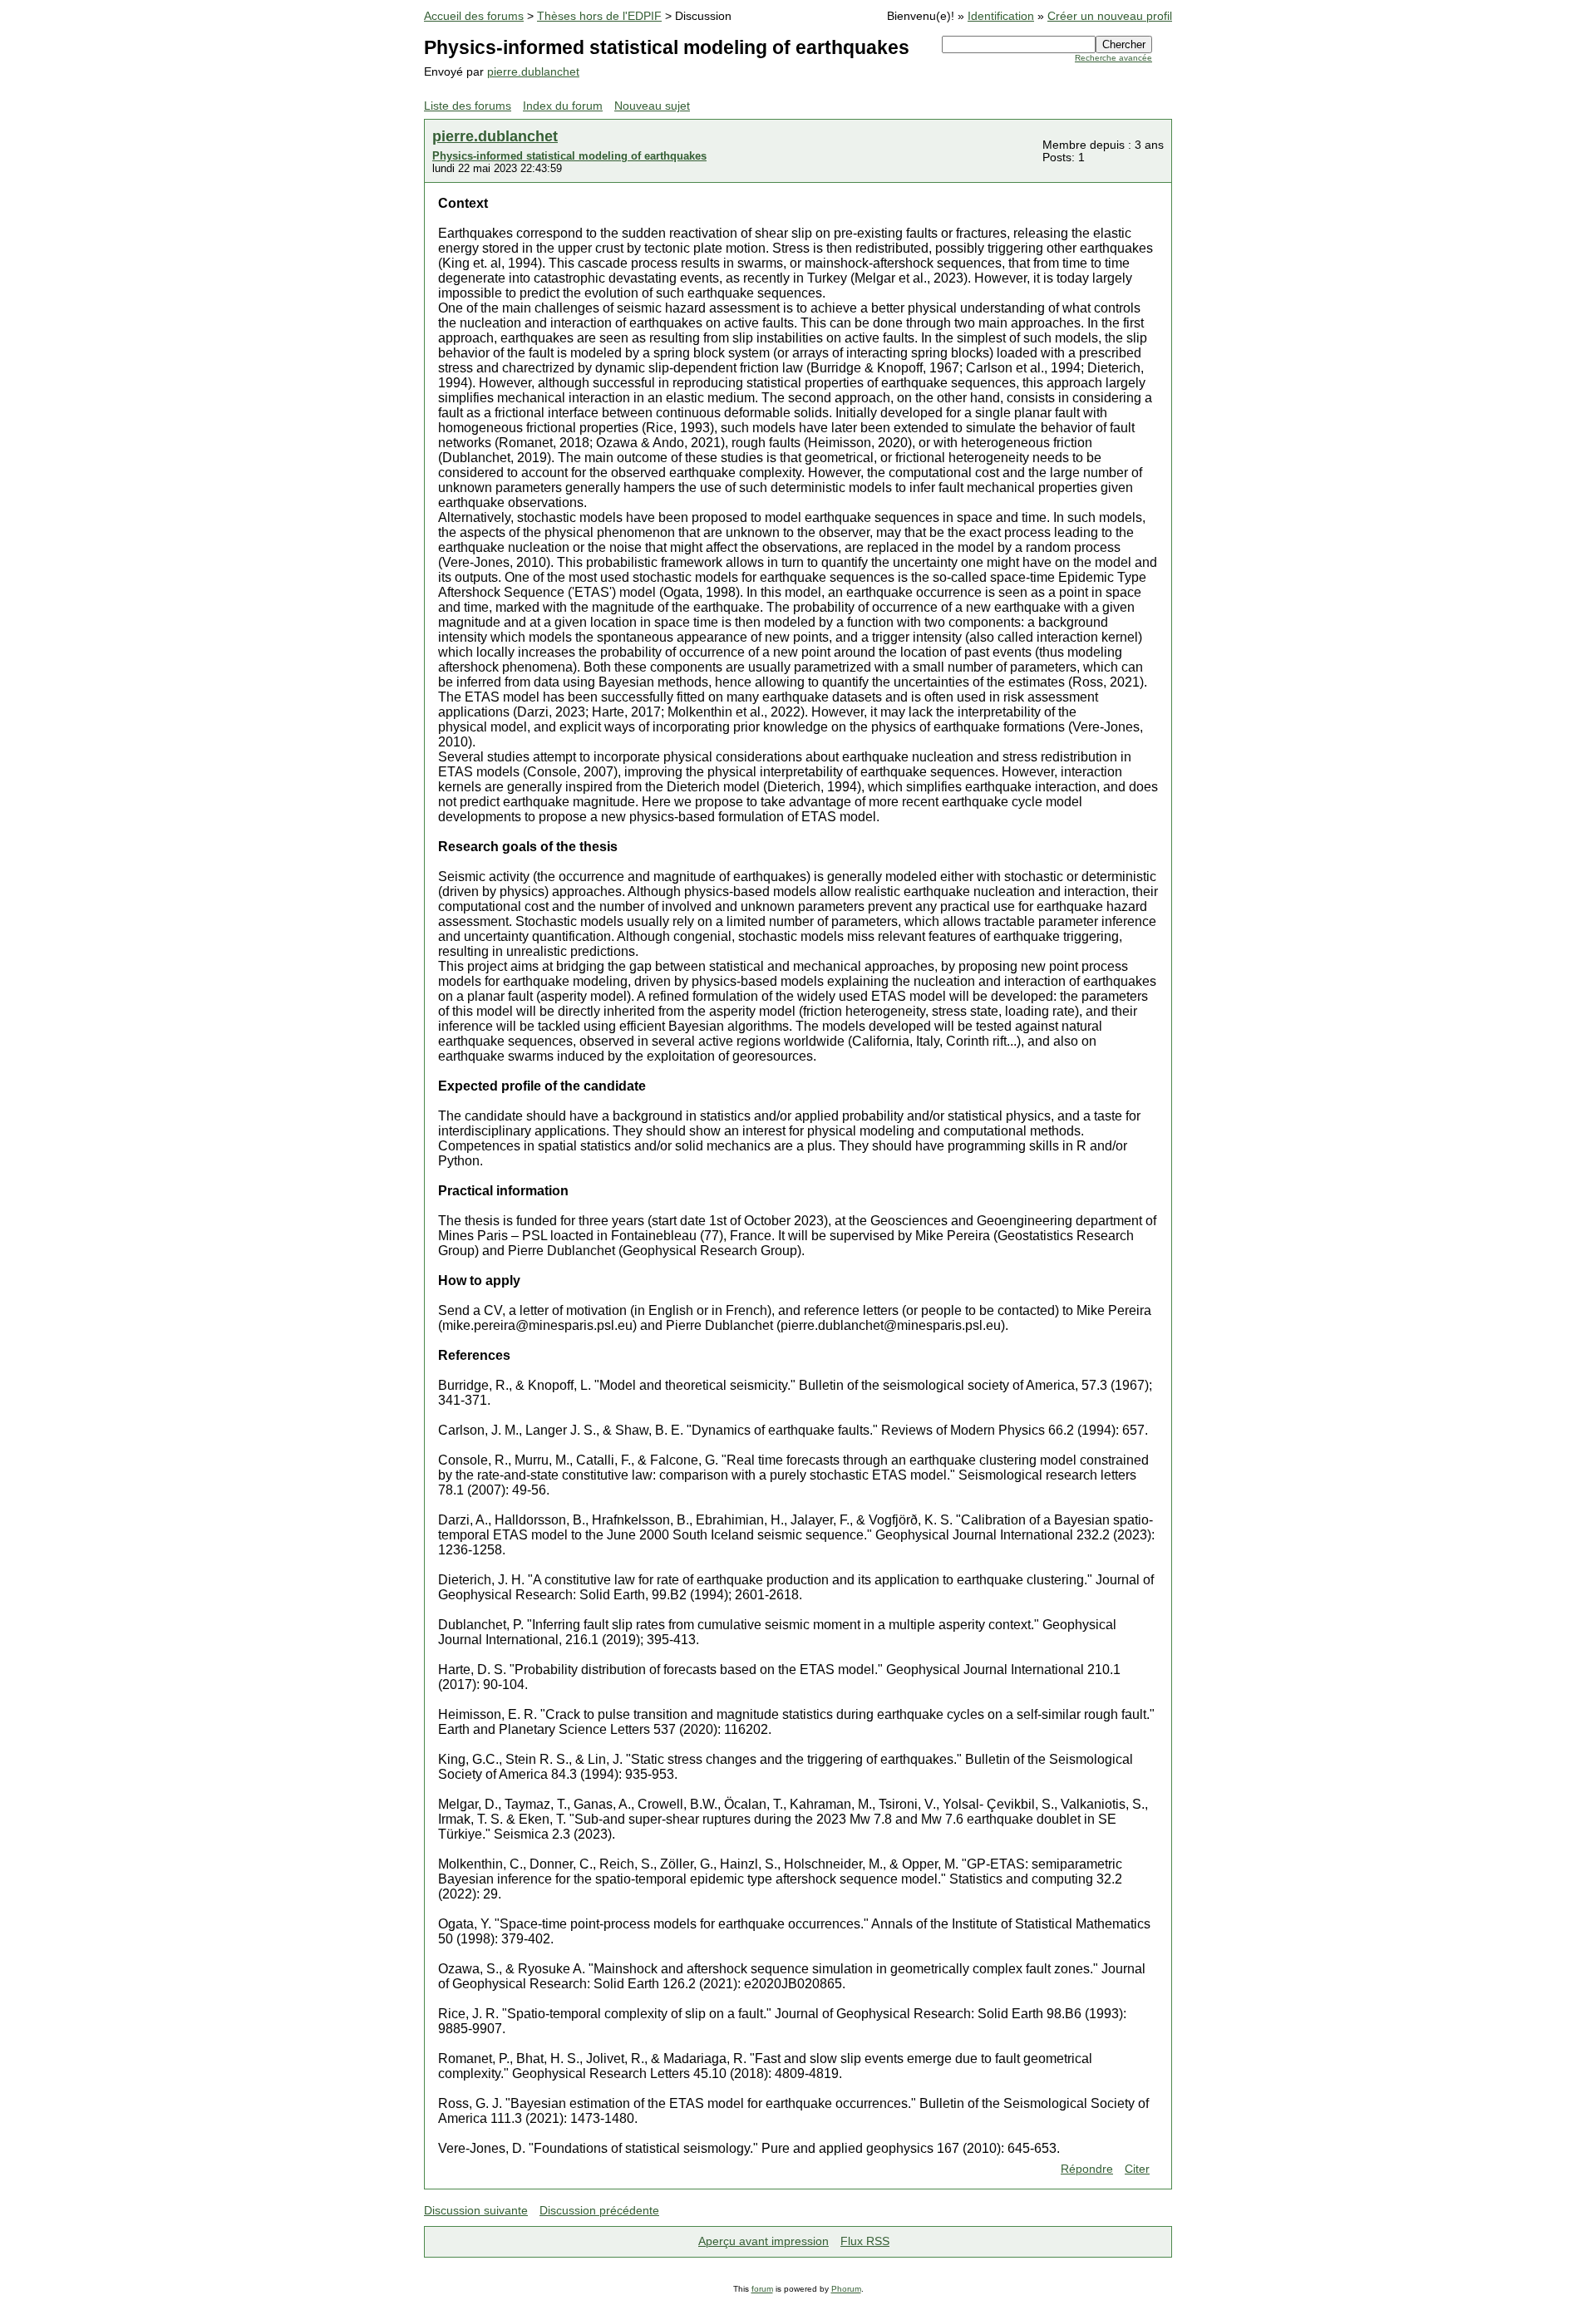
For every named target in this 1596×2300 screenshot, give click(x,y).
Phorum (846, 2289)
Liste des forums (468, 106)
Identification (1001, 16)
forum (762, 2289)
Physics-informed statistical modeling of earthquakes (569, 156)
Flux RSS (865, 2241)
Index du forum (563, 106)
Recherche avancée (1113, 58)
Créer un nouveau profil (1110, 16)
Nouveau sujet (652, 106)
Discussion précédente (599, 2211)
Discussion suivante (476, 2211)
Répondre (1087, 2169)
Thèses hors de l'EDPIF (599, 16)
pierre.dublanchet (533, 72)
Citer (1137, 2169)
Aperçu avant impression (764, 2241)
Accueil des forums (474, 16)
